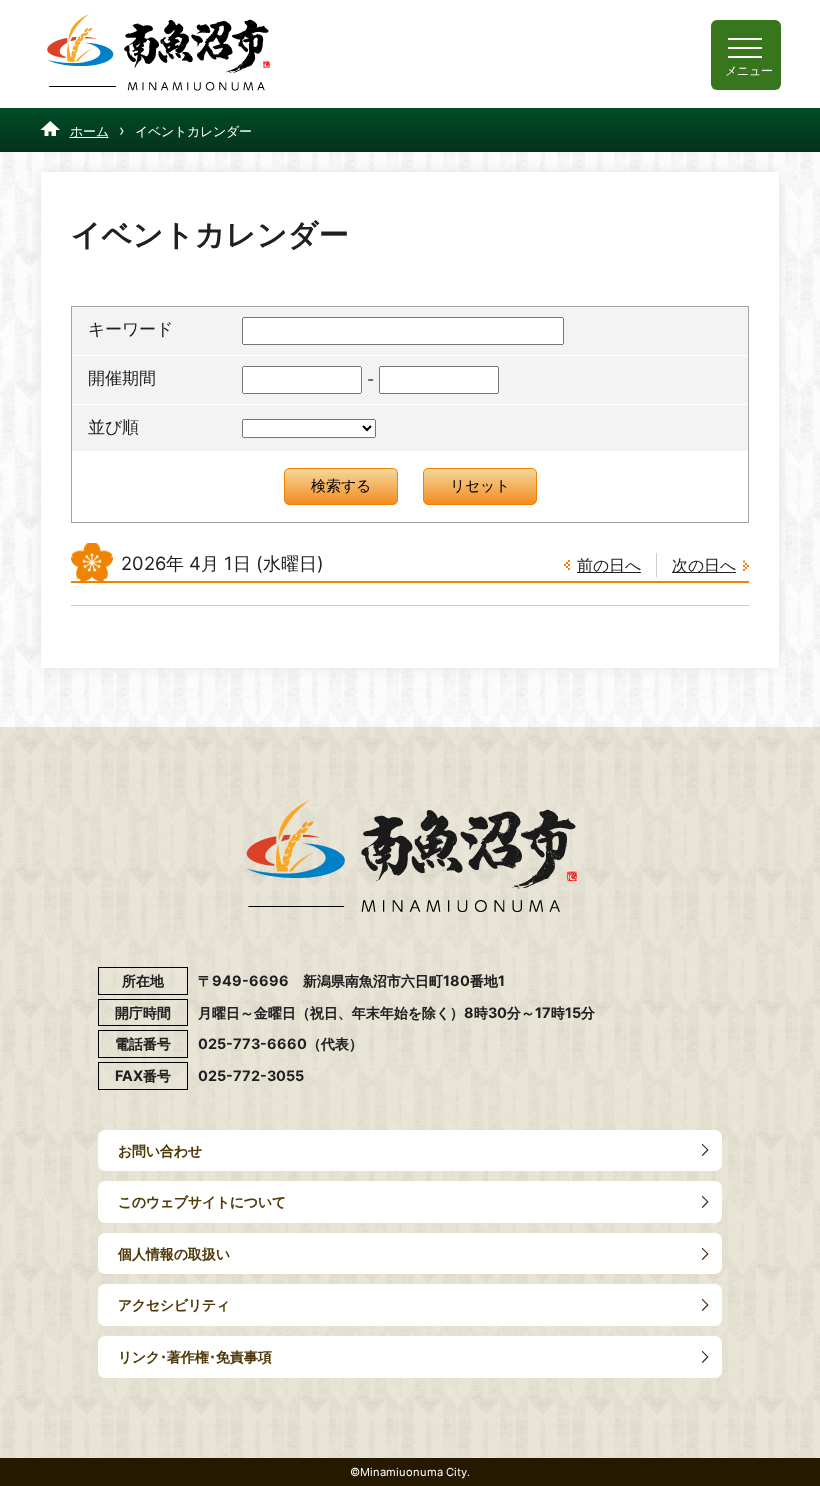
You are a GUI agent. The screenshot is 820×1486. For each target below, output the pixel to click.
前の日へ (609, 565)
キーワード (130, 329)
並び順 (113, 427)
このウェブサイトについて (202, 1201)
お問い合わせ (160, 1150)
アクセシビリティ (174, 1304)
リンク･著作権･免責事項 (195, 1356)
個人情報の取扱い (174, 1253)
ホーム (89, 131)
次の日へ (704, 565)
